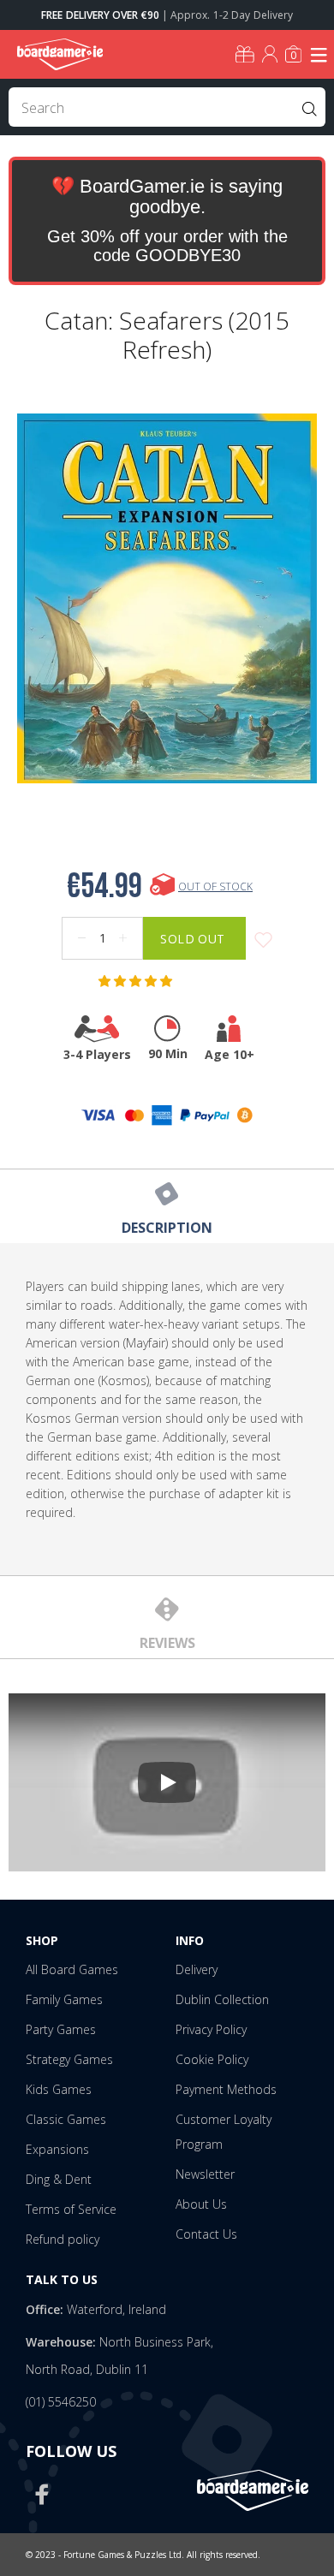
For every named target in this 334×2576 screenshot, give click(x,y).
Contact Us (206, 2234)
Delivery (197, 1969)
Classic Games (66, 2119)
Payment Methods (226, 2089)
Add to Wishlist (263, 940)
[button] (137, 981)
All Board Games (72, 1969)
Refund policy (63, 2239)
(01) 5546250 (61, 2402)
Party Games (61, 2029)
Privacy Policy (211, 2029)
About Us (201, 2204)
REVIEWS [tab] (167, 1643)
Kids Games (59, 2089)
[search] (167, 107)
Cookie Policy (212, 2059)
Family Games (64, 1999)
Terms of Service (71, 2209)
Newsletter (205, 2174)
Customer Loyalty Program (224, 2132)
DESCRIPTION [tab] (167, 1228)
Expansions (57, 2149)
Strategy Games (69, 2059)
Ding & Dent (59, 2179)
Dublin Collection (222, 1999)
